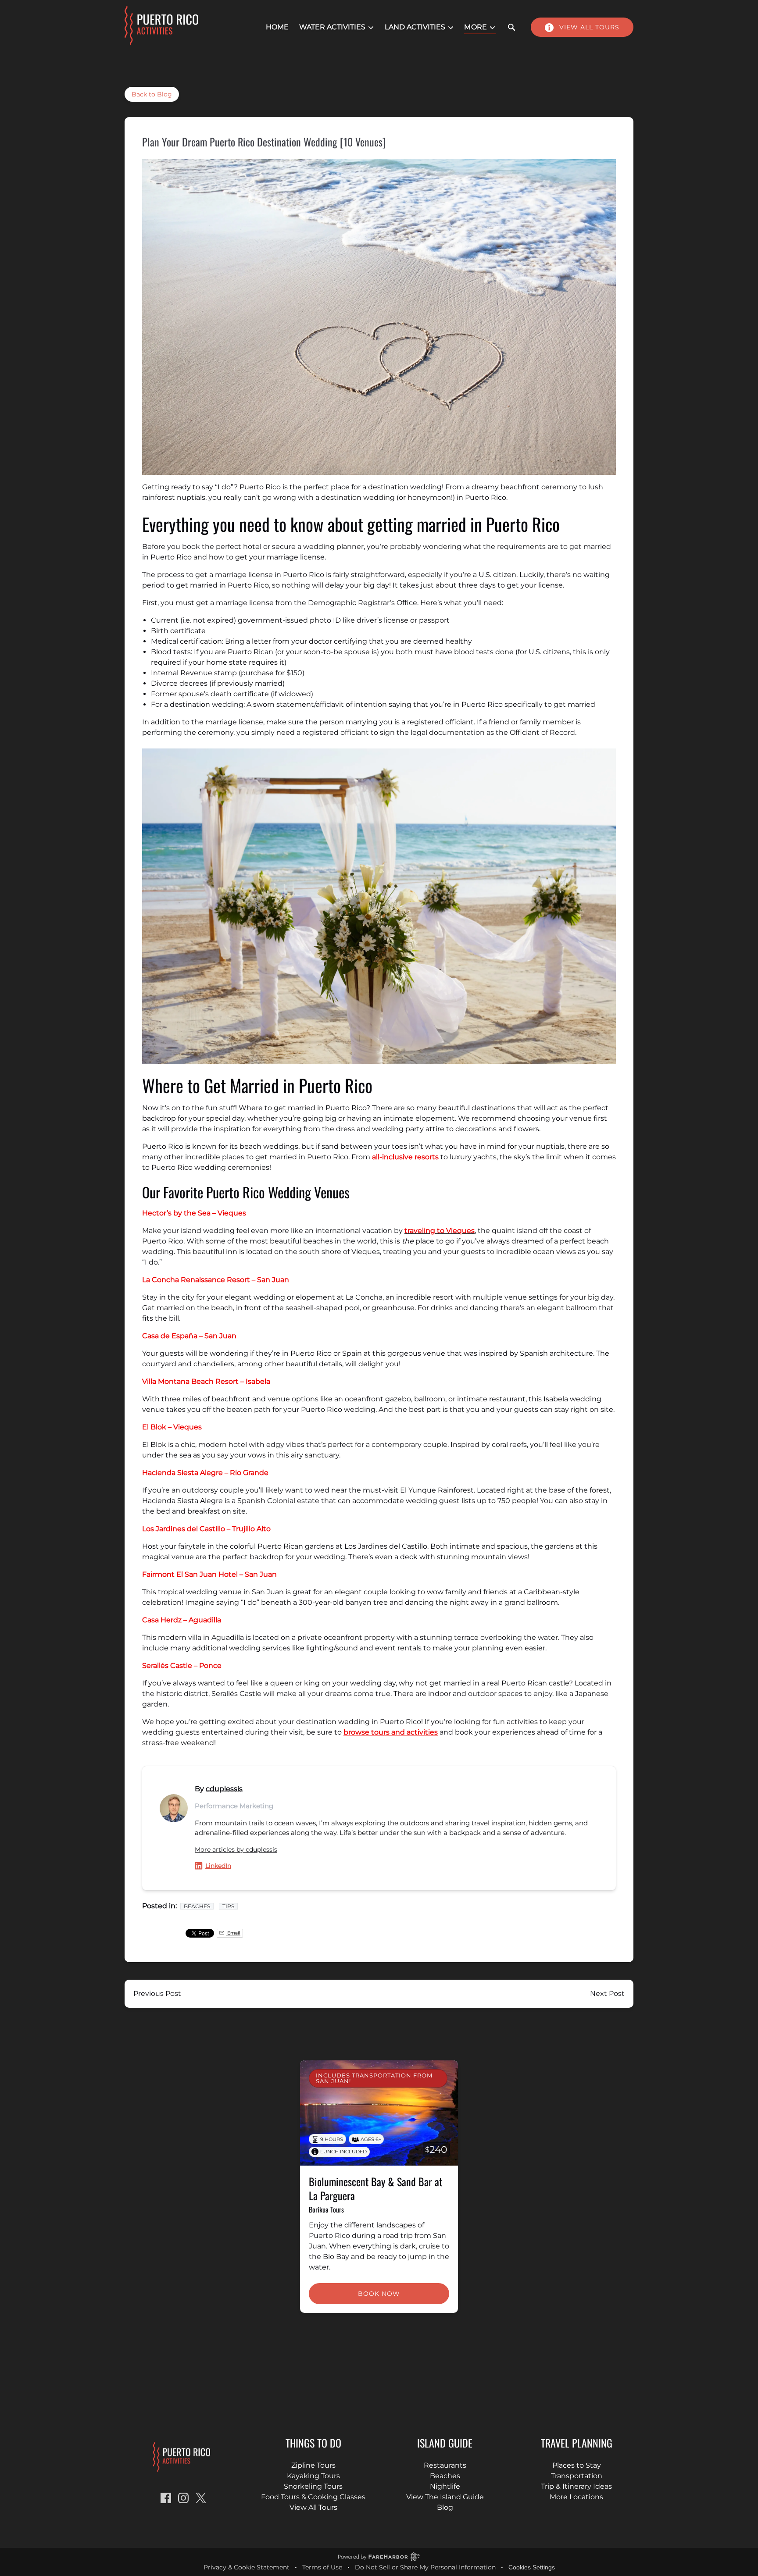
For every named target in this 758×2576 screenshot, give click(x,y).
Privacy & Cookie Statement (247, 2567)
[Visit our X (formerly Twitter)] (201, 2498)
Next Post (607, 1993)
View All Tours (313, 2507)
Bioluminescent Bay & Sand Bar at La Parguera (375, 2188)
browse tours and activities (391, 1732)
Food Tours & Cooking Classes (313, 2497)
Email (233, 1933)
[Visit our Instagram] (183, 2498)
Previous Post (157, 1993)
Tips (228, 1906)
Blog (445, 2507)
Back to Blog (152, 94)
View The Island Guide (445, 2497)
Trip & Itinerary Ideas (576, 2486)
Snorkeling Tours (313, 2486)
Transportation (577, 2476)
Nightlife (445, 2486)
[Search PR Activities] (511, 27)
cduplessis (224, 1789)
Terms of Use (322, 2567)
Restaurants (445, 2465)
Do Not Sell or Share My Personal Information (425, 2567)
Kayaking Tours (313, 2476)
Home (277, 27)
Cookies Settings (532, 2567)
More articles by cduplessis (236, 1849)
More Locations (576, 2497)
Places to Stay (577, 2465)
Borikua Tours (326, 2209)
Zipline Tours (313, 2465)
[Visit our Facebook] (166, 2498)
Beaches (197, 1906)
